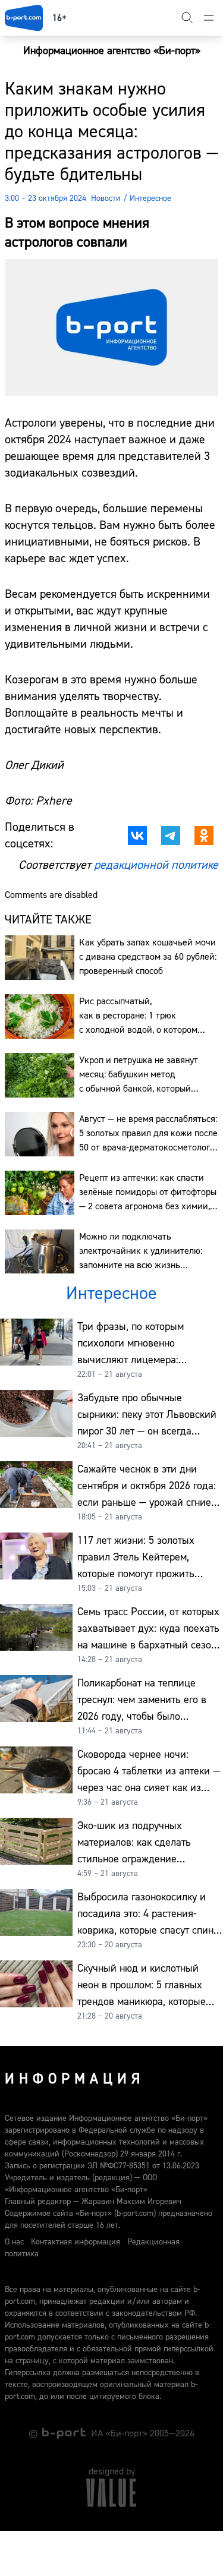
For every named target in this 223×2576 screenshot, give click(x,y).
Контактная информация (76, 2242)
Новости (106, 198)
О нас (14, 2242)
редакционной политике (156, 865)
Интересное (150, 198)
